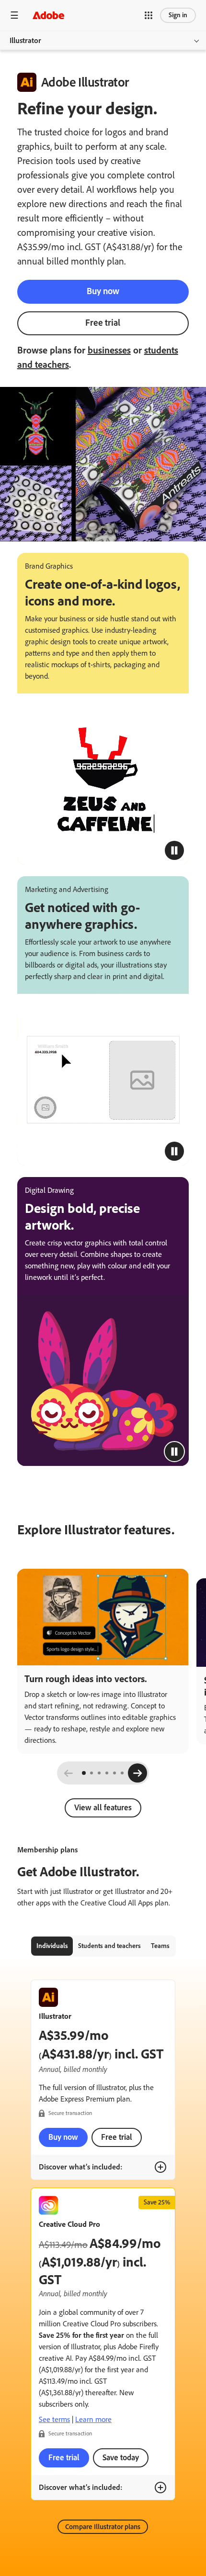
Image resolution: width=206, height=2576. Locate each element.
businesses (109, 350)
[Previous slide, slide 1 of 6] (69, 1773)
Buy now (103, 291)
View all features (103, 1807)
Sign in (178, 15)
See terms (54, 2419)
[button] (149, 15)
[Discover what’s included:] (160, 2167)
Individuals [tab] (52, 1946)
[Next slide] (137, 1773)
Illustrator (25, 40)
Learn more (93, 2419)
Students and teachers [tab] (109, 1946)
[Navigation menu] (14, 15)
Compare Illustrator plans (103, 2527)
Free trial (103, 323)
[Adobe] (48, 15)
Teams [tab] (160, 1946)
